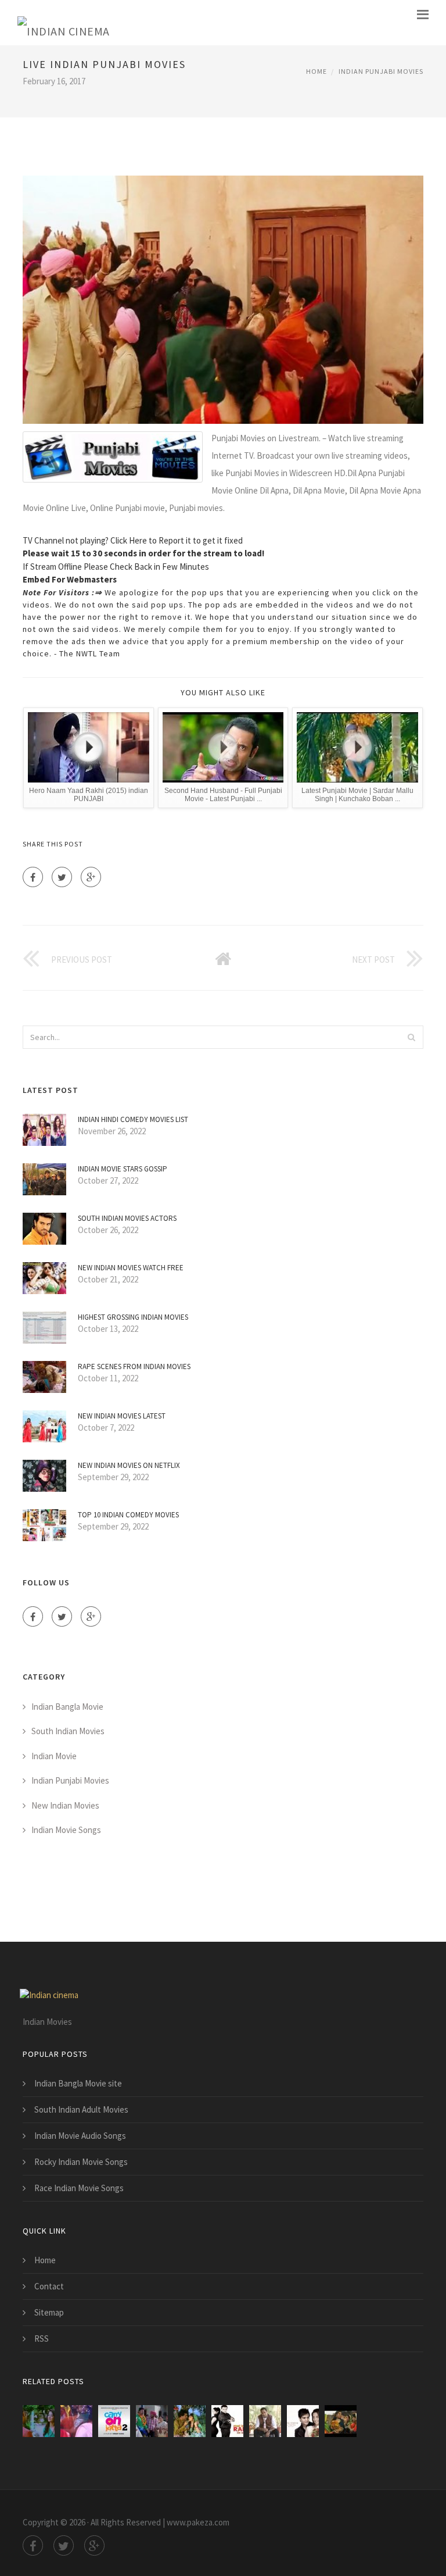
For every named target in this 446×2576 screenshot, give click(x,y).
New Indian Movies (65, 1805)
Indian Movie (54, 1756)
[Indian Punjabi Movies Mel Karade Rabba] (227, 2421)
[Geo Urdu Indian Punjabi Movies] (190, 2421)
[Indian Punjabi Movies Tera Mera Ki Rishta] (303, 2421)
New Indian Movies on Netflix (129, 1465)
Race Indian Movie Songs (79, 2188)
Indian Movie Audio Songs (80, 2136)
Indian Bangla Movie (67, 1707)
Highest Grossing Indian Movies (133, 1317)
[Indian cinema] (64, 23)
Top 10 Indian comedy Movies (128, 1515)
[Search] (411, 1037)
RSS (42, 2339)
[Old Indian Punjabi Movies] (341, 2421)
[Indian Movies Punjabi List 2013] (39, 2421)
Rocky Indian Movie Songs (81, 2162)
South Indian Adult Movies (81, 2109)
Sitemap (49, 2312)
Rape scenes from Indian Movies (134, 1366)
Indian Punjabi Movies (381, 71)
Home (316, 71)
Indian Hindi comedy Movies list (133, 1119)
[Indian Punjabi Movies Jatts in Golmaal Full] (152, 2421)
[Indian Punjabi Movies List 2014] (114, 2421)
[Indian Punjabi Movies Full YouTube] (265, 2421)
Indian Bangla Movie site (78, 2083)
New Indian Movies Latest (122, 1416)
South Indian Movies (68, 1731)
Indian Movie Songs (66, 1830)
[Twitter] (62, 877)
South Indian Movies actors (127, 1218)
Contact (49, 2286)
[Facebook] (33, 877)
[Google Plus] (91, 877)
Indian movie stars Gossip (123, 1169)
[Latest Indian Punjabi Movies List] (76, 2421)
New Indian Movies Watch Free (131, 1268)
